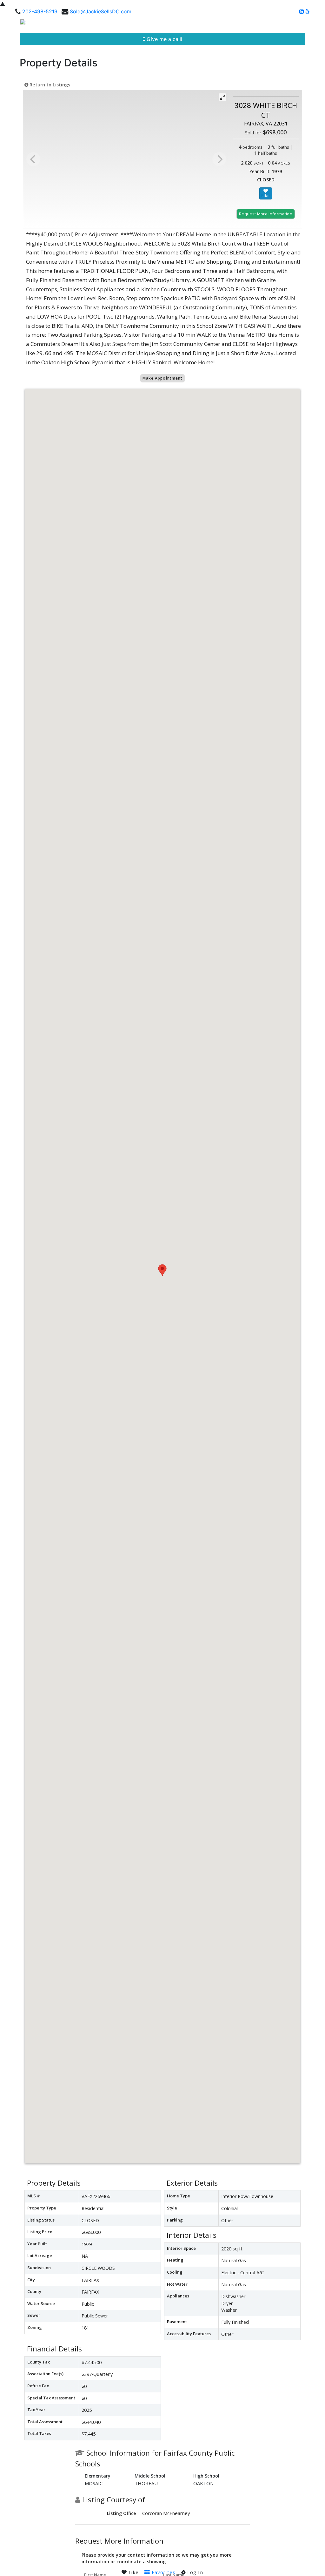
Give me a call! (164, 39)
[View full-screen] (222, 97)
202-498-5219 (40, 11)
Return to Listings (49, 85)
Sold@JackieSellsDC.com (101, 11)
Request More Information (266, 214)
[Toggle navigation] (313, 24)
